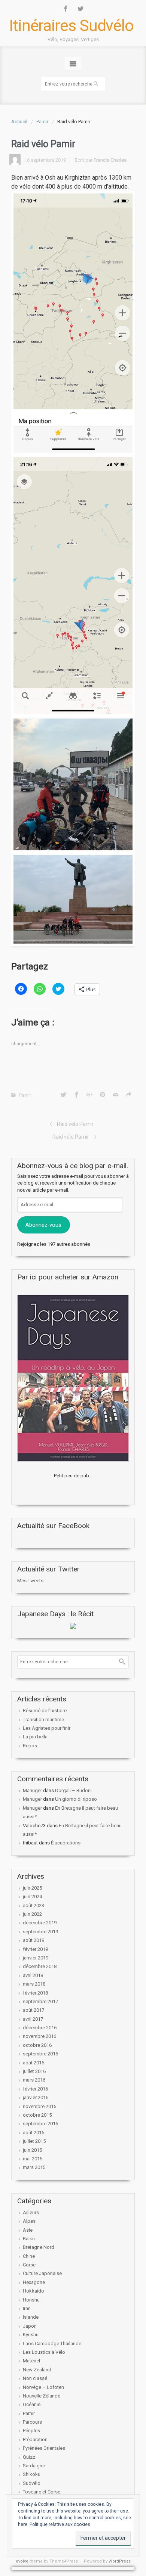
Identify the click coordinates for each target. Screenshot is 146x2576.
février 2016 (35, 2089)
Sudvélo (32, 2483)
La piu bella (35, 1737)
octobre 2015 (37, 2115)
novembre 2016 (39, 2036)
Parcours (32, 2422)
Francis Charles (110, 160)
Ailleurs (31, 2212)
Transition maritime (43, 1720)
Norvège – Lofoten (43, 2387)
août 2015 (34, 2133)
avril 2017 (33, 2019)
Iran (27, 2308)
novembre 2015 (39, 2106)
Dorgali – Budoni (73, 1790)
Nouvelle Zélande (42, 2396)
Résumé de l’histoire (45, 1711)
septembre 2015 (40, 2124)
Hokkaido (34, 2291)
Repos (30, 1746)
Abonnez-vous (43, 1225)
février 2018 (35, 1993)
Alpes (29, 2221)
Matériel (31, 2361)
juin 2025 (32, 1888)
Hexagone (34, 2282)
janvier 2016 (36, 2097)
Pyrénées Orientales (44, 2448)
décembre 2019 (40, 1923)
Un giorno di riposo (76, 1799)
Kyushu (31, 2335)
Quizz (29, 2457)
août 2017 (34, 2010)
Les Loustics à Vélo (44, 2352)
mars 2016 (34, 2080)
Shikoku (32, 2474)
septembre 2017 (40, 2001)
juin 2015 (32, 2150)
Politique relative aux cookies (60, 2524)
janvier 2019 (36, 1958)
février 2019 (35, 1949)
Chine (29, 2256)
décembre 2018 (40, 1966)
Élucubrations (66, 1843)
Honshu (31, 2300)
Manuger (32, 1790)
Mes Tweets (30, 1581)
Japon (30, 2326)
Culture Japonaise (42, 2273)
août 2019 (34, 1940)
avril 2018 (33, 1975)
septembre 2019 (40, 1932)
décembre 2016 (40, 2028)
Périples (31, 2431)
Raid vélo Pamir (75, 1124)
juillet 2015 (34, 2141)
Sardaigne (34, 2466)
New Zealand (37, 2370)
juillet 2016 (34, 2071)
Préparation (35, 2440)
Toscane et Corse (42, 2492)
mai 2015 (33, 2159)
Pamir (42, 122)
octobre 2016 (37, 2045)
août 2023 (34, 1905)
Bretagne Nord (39, 2247)
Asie (28, 2230)
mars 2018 (34, 1984)
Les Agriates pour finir (47, 1728)
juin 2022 (32, 1914)
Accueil (19, 122)
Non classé (35, 2378)
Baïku (29, 2239)
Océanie (32, 2404)
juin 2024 (32, 1897)
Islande (31, 2317)
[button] (73, 323)
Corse (29, 2265)
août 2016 (34, 2063)
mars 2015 (34, 2167)
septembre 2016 (40, 2054)
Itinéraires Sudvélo (71, 26)
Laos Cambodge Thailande (52, 2344)
